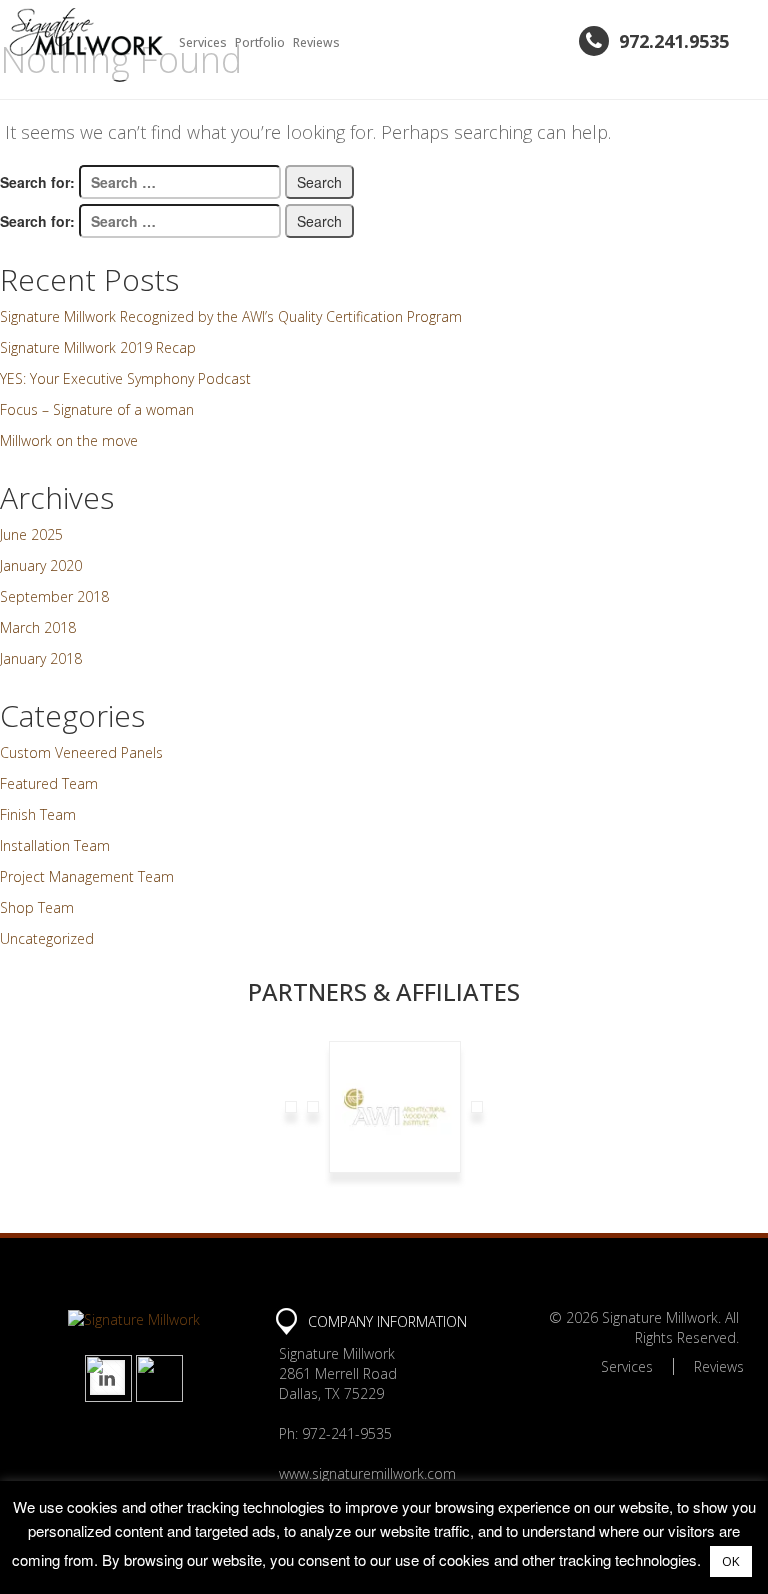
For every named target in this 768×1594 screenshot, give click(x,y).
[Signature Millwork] (86, 32)
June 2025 (31, 534)
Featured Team (49, 783)
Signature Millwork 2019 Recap (98, 347)
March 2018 (38, 627)
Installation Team (55, 845)
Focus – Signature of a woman (97, 409)
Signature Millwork (660, 1317)
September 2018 (54, 596)
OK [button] (731, 1561)
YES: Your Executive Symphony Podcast (125, 378)
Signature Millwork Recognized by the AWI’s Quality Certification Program (231, 316)
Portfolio (260, 42)
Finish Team (38, 814)
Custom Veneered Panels (81, 752)
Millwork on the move (69, 440)
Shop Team (37, 907)
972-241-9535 (347, 1433)
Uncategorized (47, 938)
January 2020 (41, 565)
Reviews (316, 42)
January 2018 (41, 658)
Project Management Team (87, 876)
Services (203, 42)
